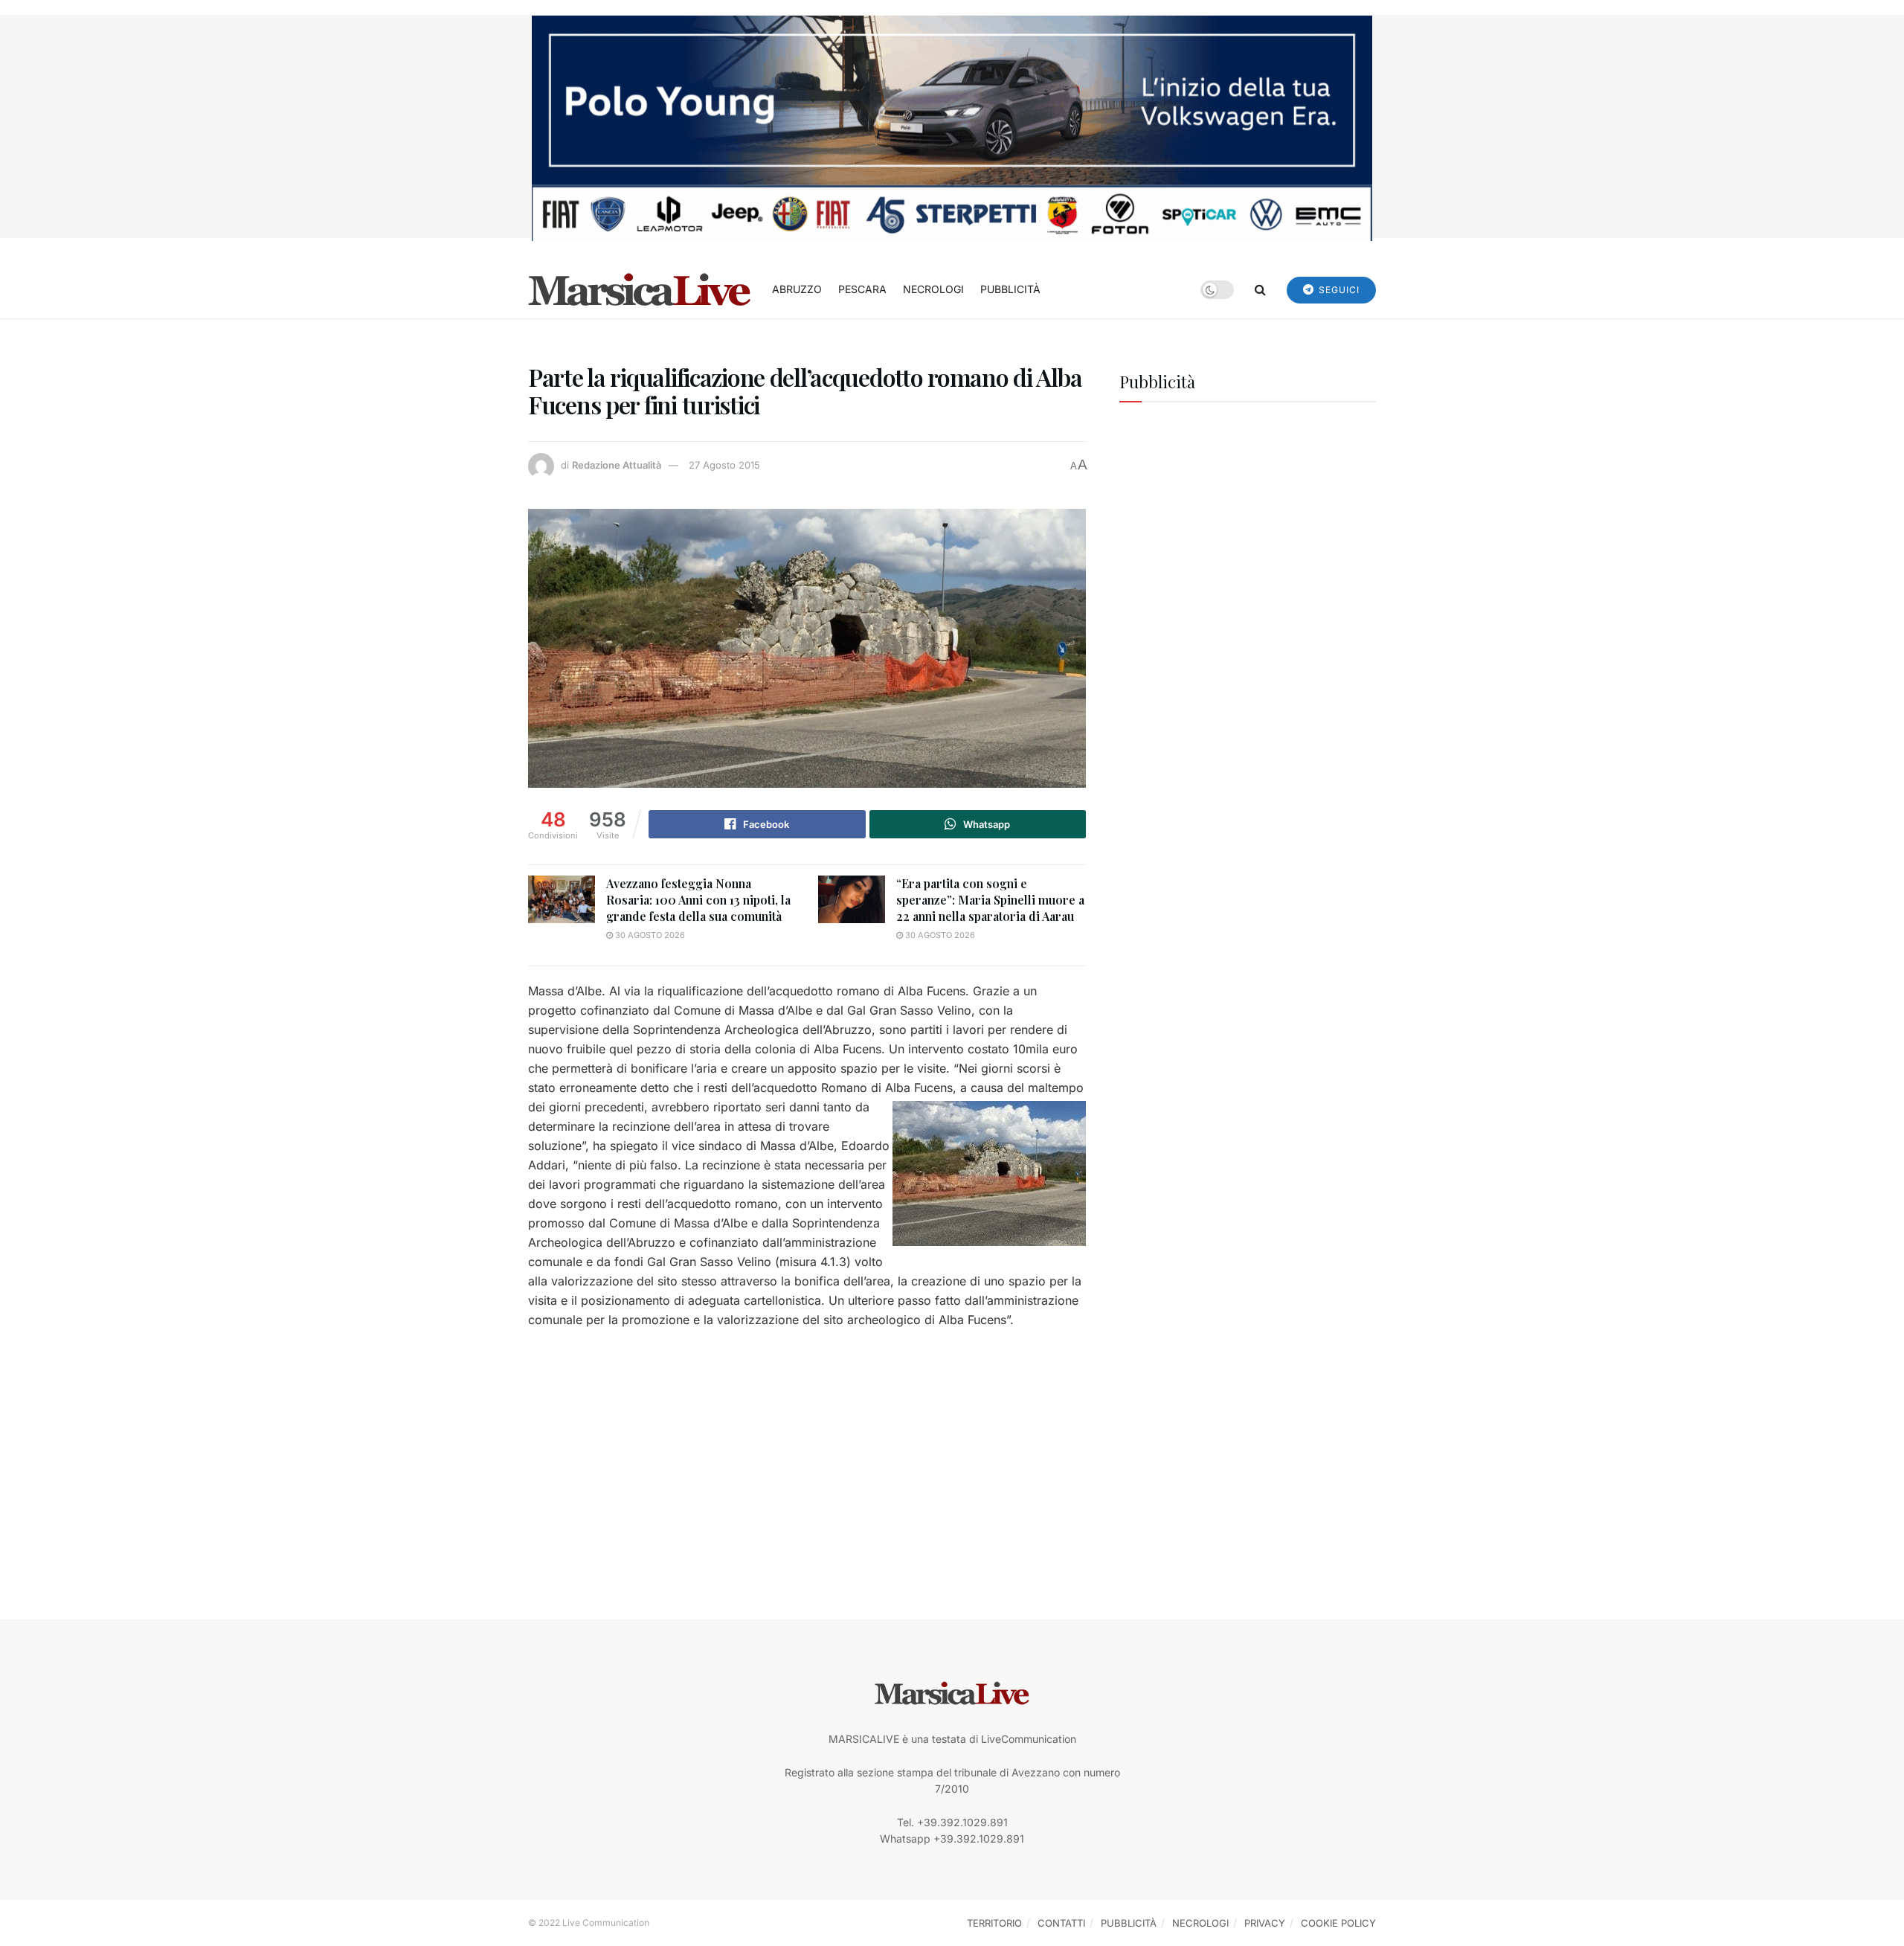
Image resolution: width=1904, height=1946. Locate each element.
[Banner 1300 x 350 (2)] (952, 127)
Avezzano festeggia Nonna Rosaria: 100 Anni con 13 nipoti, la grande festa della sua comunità (698, 900)
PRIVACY (1265, 1923)
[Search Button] (1260, 289)
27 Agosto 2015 (724, 465)
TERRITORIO (994, 1923)
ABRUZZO (797, 289)
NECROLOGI (933, 289)
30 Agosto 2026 (649, 935)
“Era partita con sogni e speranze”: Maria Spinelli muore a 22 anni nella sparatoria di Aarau (990, 900)
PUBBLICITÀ (1010, 289)
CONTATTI (1061, 1923)
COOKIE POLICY (1338, 1923)
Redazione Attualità (617, 465)
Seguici (1338, 290)
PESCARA (862, 289)
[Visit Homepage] (640, 289)
